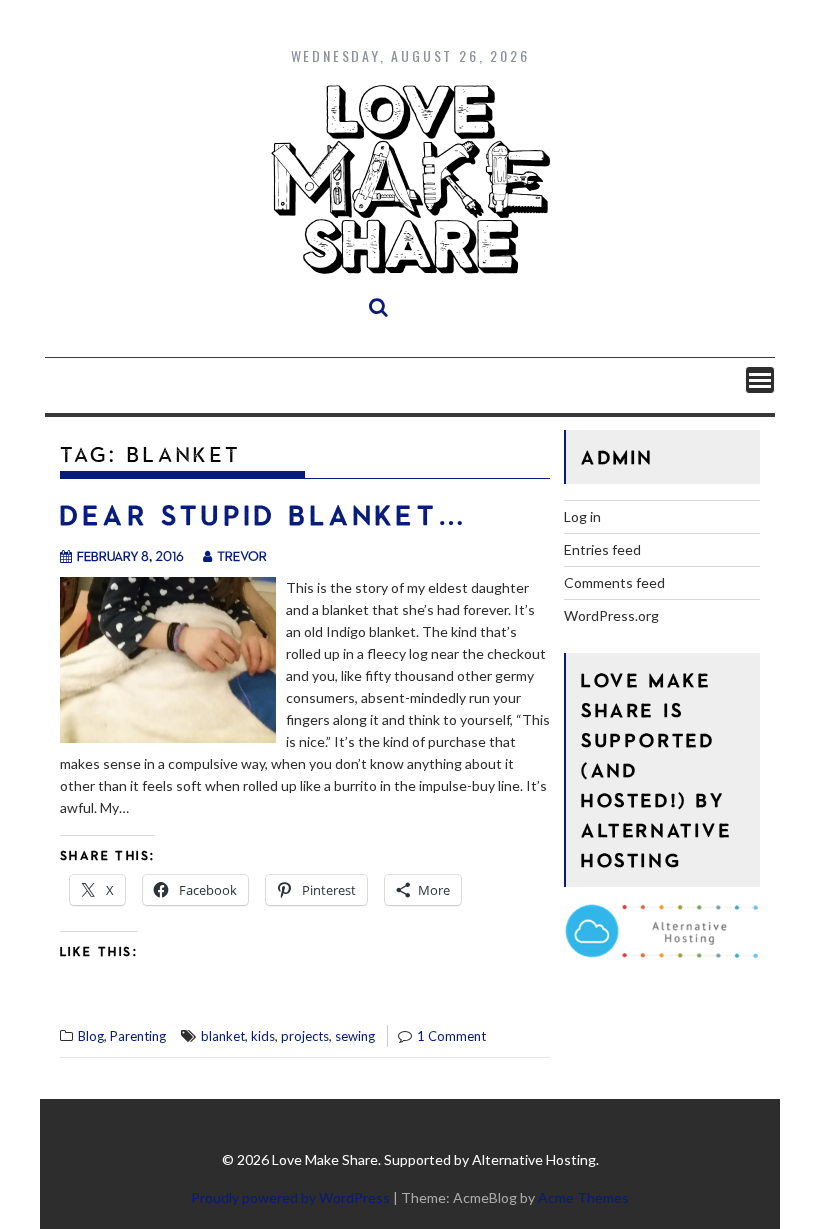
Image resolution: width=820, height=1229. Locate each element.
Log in (582, 516)
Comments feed (614, 582)
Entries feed (602, 549)
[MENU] (760, 380)
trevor (242, 555)
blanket (223, 1036)
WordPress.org (611, 615)
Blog (91, 1036)
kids (263, 1036)
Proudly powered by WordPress (290, 1197)
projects (305, 1036)
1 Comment (451, 1036)
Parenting (138, 1036)
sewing (355, 1036)
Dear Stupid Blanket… (264, 514)
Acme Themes (583, 1197)
